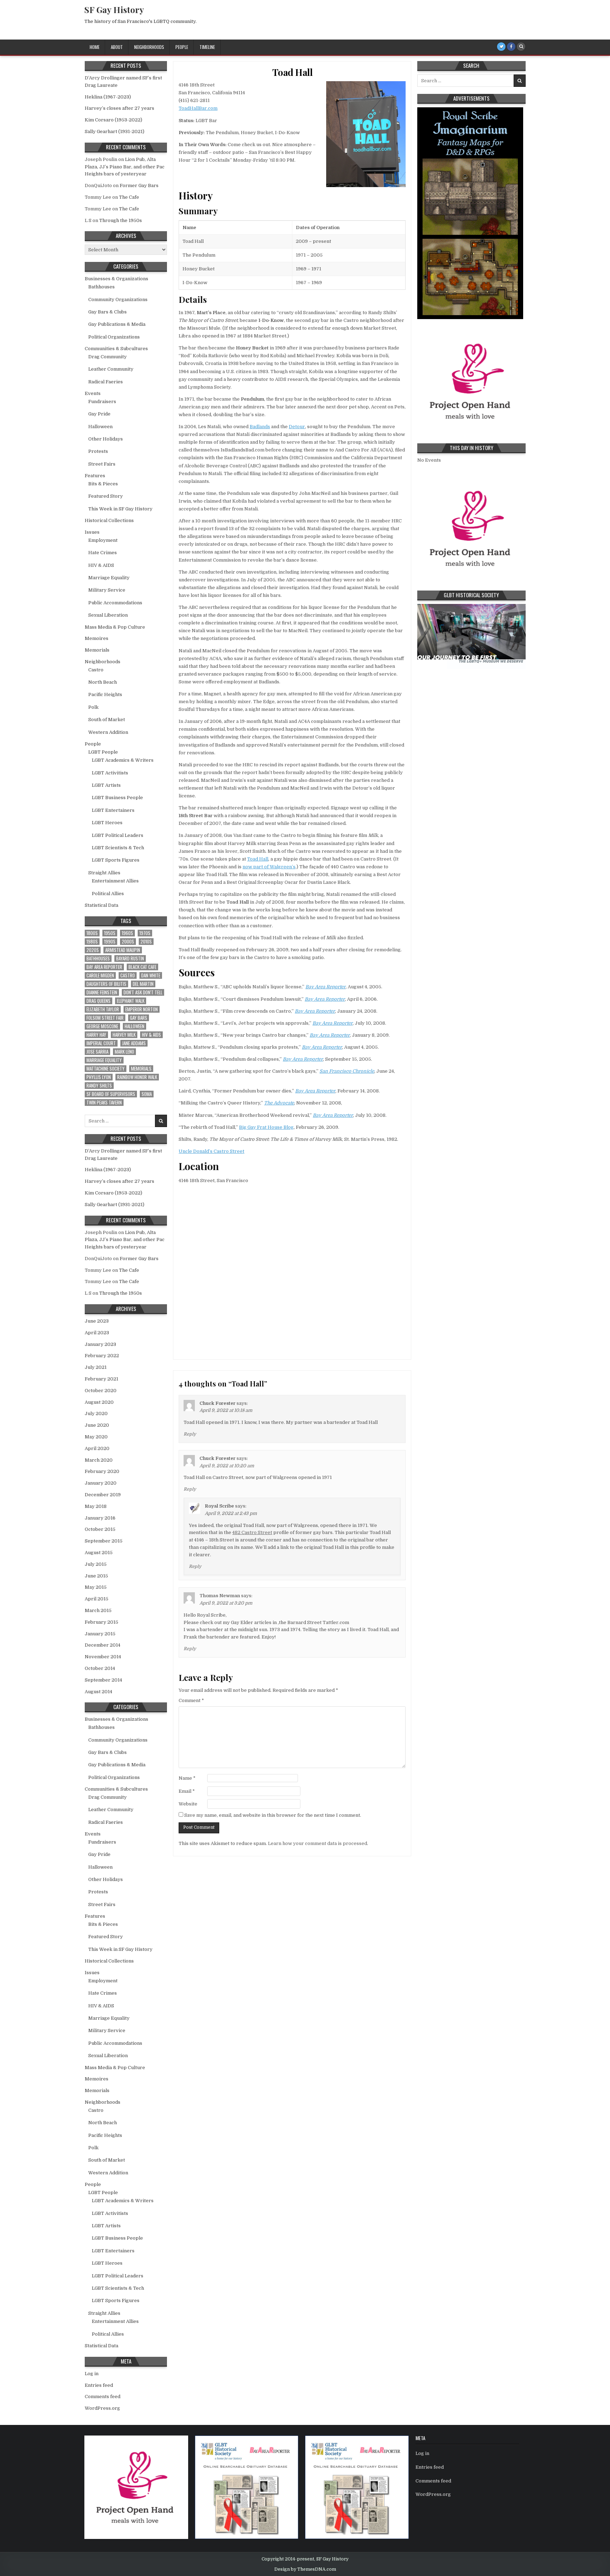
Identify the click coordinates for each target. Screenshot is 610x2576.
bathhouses (98, 958)
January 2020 (101, 1483)
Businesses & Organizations (116, 279)
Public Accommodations (115, 603)
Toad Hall (292, 72)
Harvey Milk (124, 1035)
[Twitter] (501, 47)
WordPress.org (102, 2408)
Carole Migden (100, 975)
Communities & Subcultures (116, 349)
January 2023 (100, 1344)
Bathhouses (101, 287)
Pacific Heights (105, 694)
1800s (92, 933)
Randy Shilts (99, 1086)
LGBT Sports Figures (116, 860)
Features (95, 476)
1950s (110, 933)
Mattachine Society (106, 1069)
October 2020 (101, 1391)
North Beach (103, 682)
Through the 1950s (121, 220)
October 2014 (100, 1668)
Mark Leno (124, 1052)
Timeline (207, 47)
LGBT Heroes (107, 823)
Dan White (151, 975)
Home (95, 47)
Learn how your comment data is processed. (318, 1843)
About (117, 47)
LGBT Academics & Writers (123, 760)
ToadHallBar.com (198, 108)
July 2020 (96, 1413)
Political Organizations (114, 337)
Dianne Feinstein (102, 992)
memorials (141, 1069)
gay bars (139, 1018)
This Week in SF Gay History (120, 509)
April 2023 (97, 1333)
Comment (191, 1700)
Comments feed (103, 2397)
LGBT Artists (106, 785)
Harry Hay (96, 1035)
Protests (98, 451)
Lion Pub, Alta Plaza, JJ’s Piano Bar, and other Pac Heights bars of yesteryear (125, 167)
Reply (190, 1434)
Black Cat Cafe (142, 967)
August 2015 (99, 1553)
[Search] (521, 47)
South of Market (107, 720)
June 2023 (97, 1321)
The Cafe (129, 197)
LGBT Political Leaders (118, 835)
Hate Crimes (103, 553)
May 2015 (96, 1587)
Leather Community (111, 369)
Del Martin (143, 984)
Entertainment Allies (115, 881)
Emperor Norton (142, 1009)
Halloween (100, 427)
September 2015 (104, 1541)
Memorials (97, 650)
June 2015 (96, 1576)
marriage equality (104, 1060)
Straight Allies (104, 873)
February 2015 (101, 1622)
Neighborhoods (149, 47)
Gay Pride (99, 414)
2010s (146, 942)
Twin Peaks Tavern (104, 1103)
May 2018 (96, 1506)
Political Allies (108, 894)
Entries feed (99, 2385)
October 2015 (100, 1529)
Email (187, 1791)
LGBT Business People (117, 798)
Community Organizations (118, 299)
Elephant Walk (131, 1001)
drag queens (98, 1001)
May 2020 (96, 1437)
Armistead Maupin (123, 950)
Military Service (107, 590)
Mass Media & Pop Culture (115, 627)
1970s (145, 933)
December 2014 (103, 1645)
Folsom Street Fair (105, 1018)
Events (93, 393)
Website (188, 1804)
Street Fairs (102, 464)
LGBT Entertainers (113, 810)
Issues (92, 532)
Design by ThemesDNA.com (305, 2569)
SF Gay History (114, 10)
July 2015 (96, 1564)
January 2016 (100, 1518)
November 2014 (103, 1657)
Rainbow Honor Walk (137, 1077)
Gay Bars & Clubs (107, 312)
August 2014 (98, 1692)
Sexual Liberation (108, 615)
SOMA (147, 1094)
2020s (93, 950)
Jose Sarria (97, 1052)
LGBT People (103, 752)
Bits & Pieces (103, 484)
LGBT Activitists (110, 773)
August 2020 (99, 1402)
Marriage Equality (109, 578)
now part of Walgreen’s (269, 867)
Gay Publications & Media (117, 324)
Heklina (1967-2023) (108, 97)
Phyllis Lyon (99, 1077)
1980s (92, 942)
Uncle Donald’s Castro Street (211, 1151)
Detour (297, 427)
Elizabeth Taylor (103, 1009)
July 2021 (96, 1367)
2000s (128, 942)
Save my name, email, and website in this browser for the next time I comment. (273, 1815)
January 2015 (100, 1634)
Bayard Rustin (130, 958)
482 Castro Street (252, 1532)
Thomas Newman (220, 1596)
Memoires (97, 638)
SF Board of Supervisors (111, 1094)
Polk (93, 707)
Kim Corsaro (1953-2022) (113, 120)
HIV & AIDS (101, 565)
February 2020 (102, 1471)
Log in (92, 2374)
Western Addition (108, 732)
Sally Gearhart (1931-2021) (115, 131)
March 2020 (99, 1460)
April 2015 (97, 1599)
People (182, 47)
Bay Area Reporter (104, 967)
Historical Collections (109, 520)
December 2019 (103, 1495)
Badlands (260, 427)
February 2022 (102, 1356)
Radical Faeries (106, 382)
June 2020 (97, 1425)
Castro (96, 670)
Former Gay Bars (139, 185)
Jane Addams (134, 1043)
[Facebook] (511, 47)
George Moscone (102, 1026)
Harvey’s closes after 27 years (119, 108)
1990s (110, 942)
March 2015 (98, 1610)
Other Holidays (106, 439)
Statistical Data (101, 905)
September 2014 (103, 1680)
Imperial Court (101, 1043)
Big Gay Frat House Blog (266, 1127)
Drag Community (107, 357)
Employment (103, 540)
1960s (127, 933)
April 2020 (97, 1448)
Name (187, 1778)
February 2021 (101, 1379)
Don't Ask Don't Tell (143, 992)
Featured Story (106, 496)
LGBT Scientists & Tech (118, 848)
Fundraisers (102, 402)
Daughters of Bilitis (106, 984)
